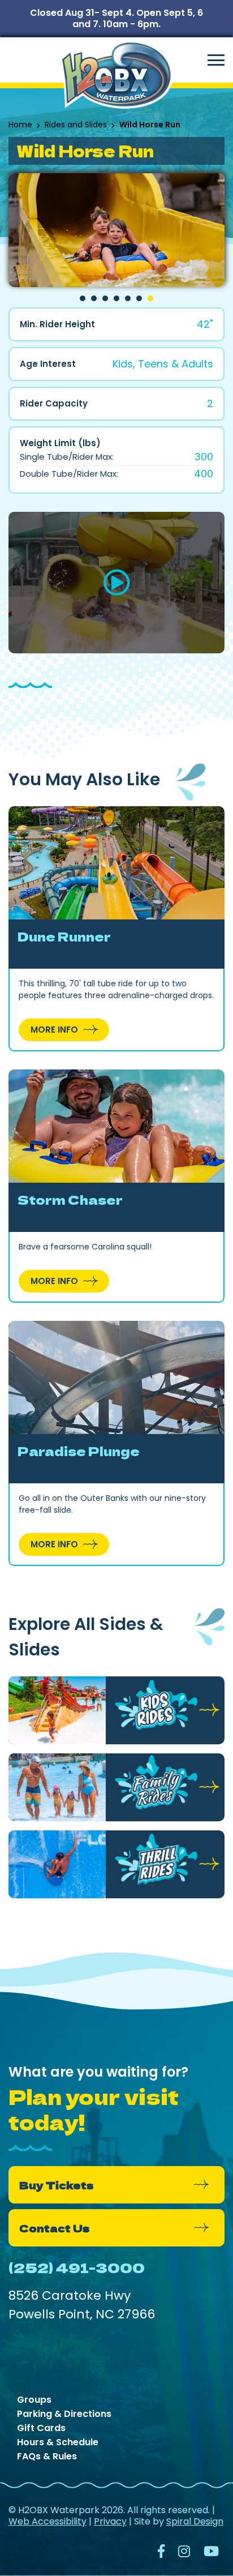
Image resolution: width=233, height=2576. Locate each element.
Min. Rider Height (57, 324)
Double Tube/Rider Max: (69, 474)
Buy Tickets (56, 2185)
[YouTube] (211, 2553)
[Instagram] (184, 2553)
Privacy (110, 2521)
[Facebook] (161, 2553)
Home (20, 125)
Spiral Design (195, 2521)
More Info (54, 1030)
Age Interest (48, 364)
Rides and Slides (76, 125)
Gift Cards (41, 2428)
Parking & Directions (64, 2414)
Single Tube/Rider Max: (67, 457)
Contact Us (54, 2228)
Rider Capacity (54, 404)
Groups (34, 2400)
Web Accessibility (48, 2521)
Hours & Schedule (58, 2442)
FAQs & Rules (47, 2457)
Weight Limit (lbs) (60, 443)
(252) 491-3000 (77, 2267)
